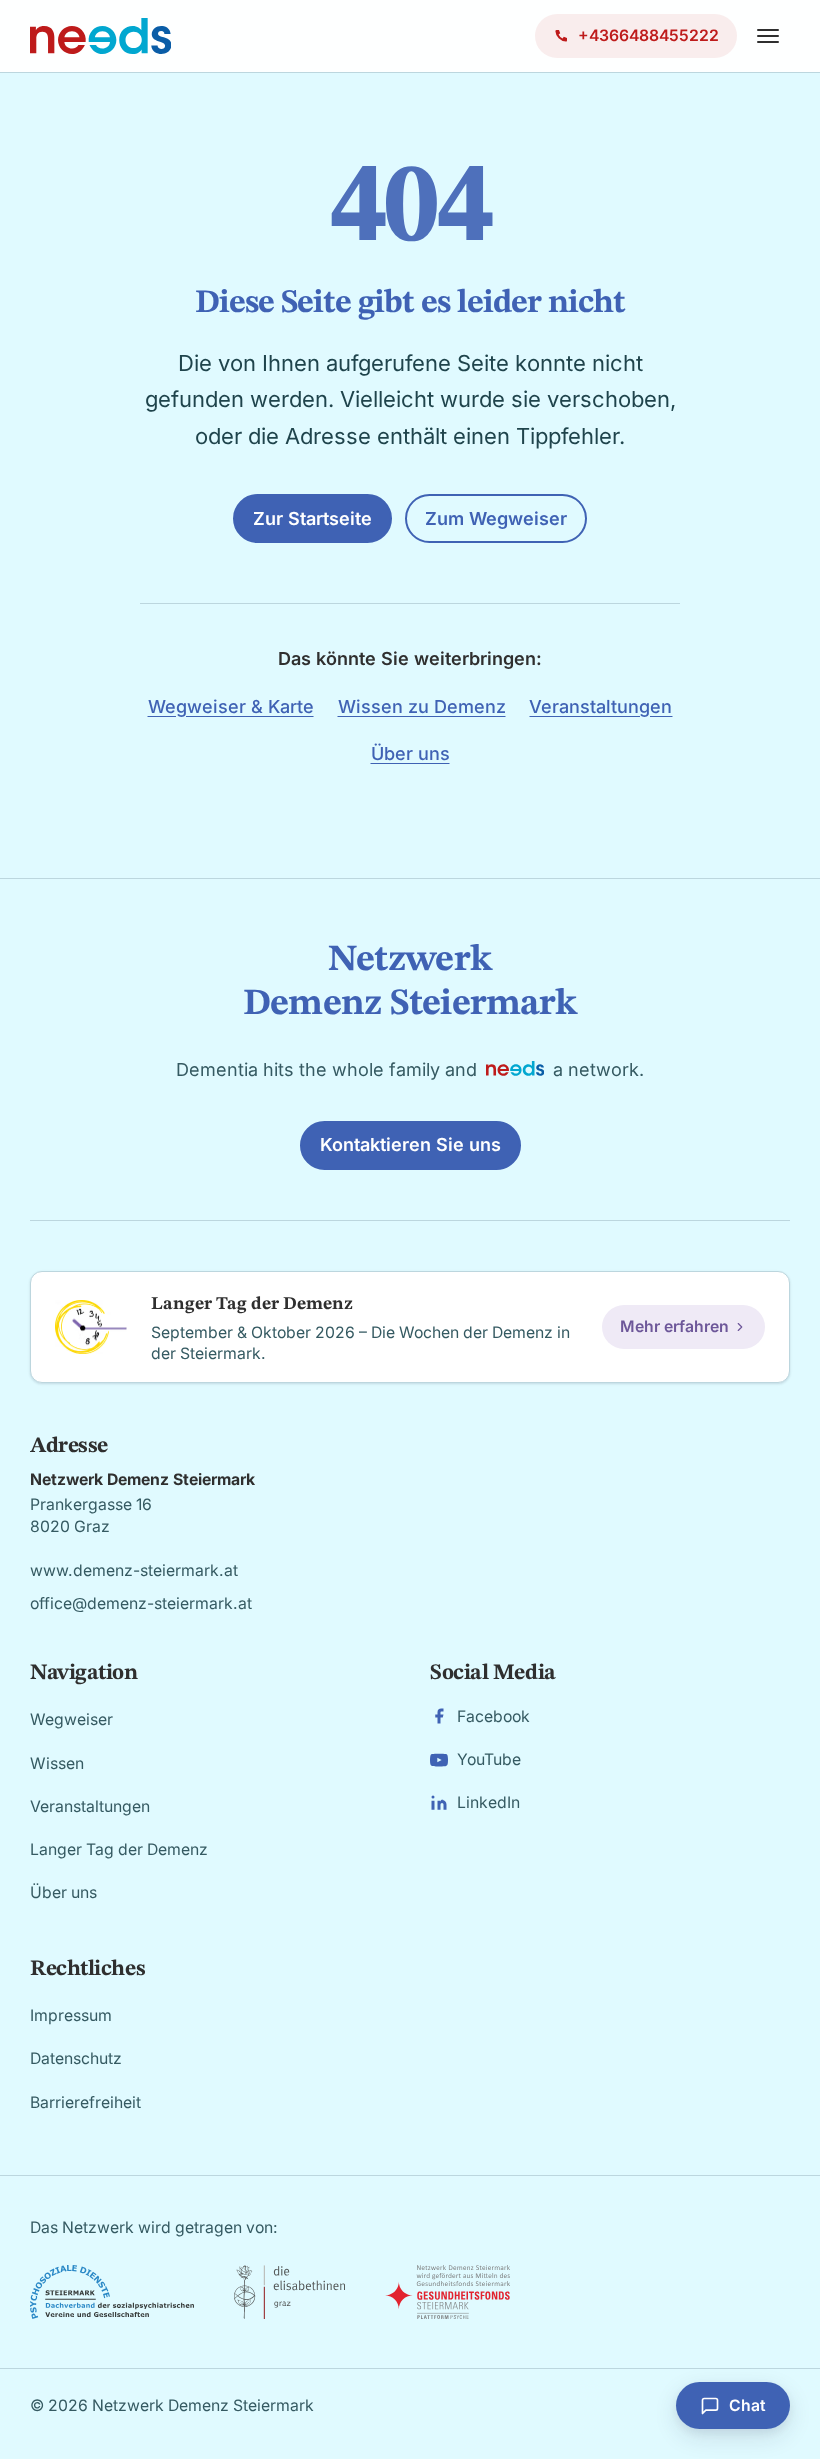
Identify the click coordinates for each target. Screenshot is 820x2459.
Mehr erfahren (674, 1326)
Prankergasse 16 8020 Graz (91, 1515)
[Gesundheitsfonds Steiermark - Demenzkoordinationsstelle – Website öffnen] (447, 2292)
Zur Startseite (312, 518)
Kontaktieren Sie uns (410, 1144)
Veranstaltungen (600, 706)
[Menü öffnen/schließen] (768, 36)
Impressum (71, 2015)
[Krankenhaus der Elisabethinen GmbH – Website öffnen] (289, 2292)
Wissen (57, 1763)
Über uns (410, 753)
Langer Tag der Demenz (119, 1849)
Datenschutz (76, 2058)
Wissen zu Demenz (422, 706)
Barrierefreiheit (85, 2102)
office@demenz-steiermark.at (141, 1603)
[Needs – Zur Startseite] (100, 36)
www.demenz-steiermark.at (134, 1570)
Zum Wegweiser (496, 518)
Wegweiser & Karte (231, 706)
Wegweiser (71, 1719)
